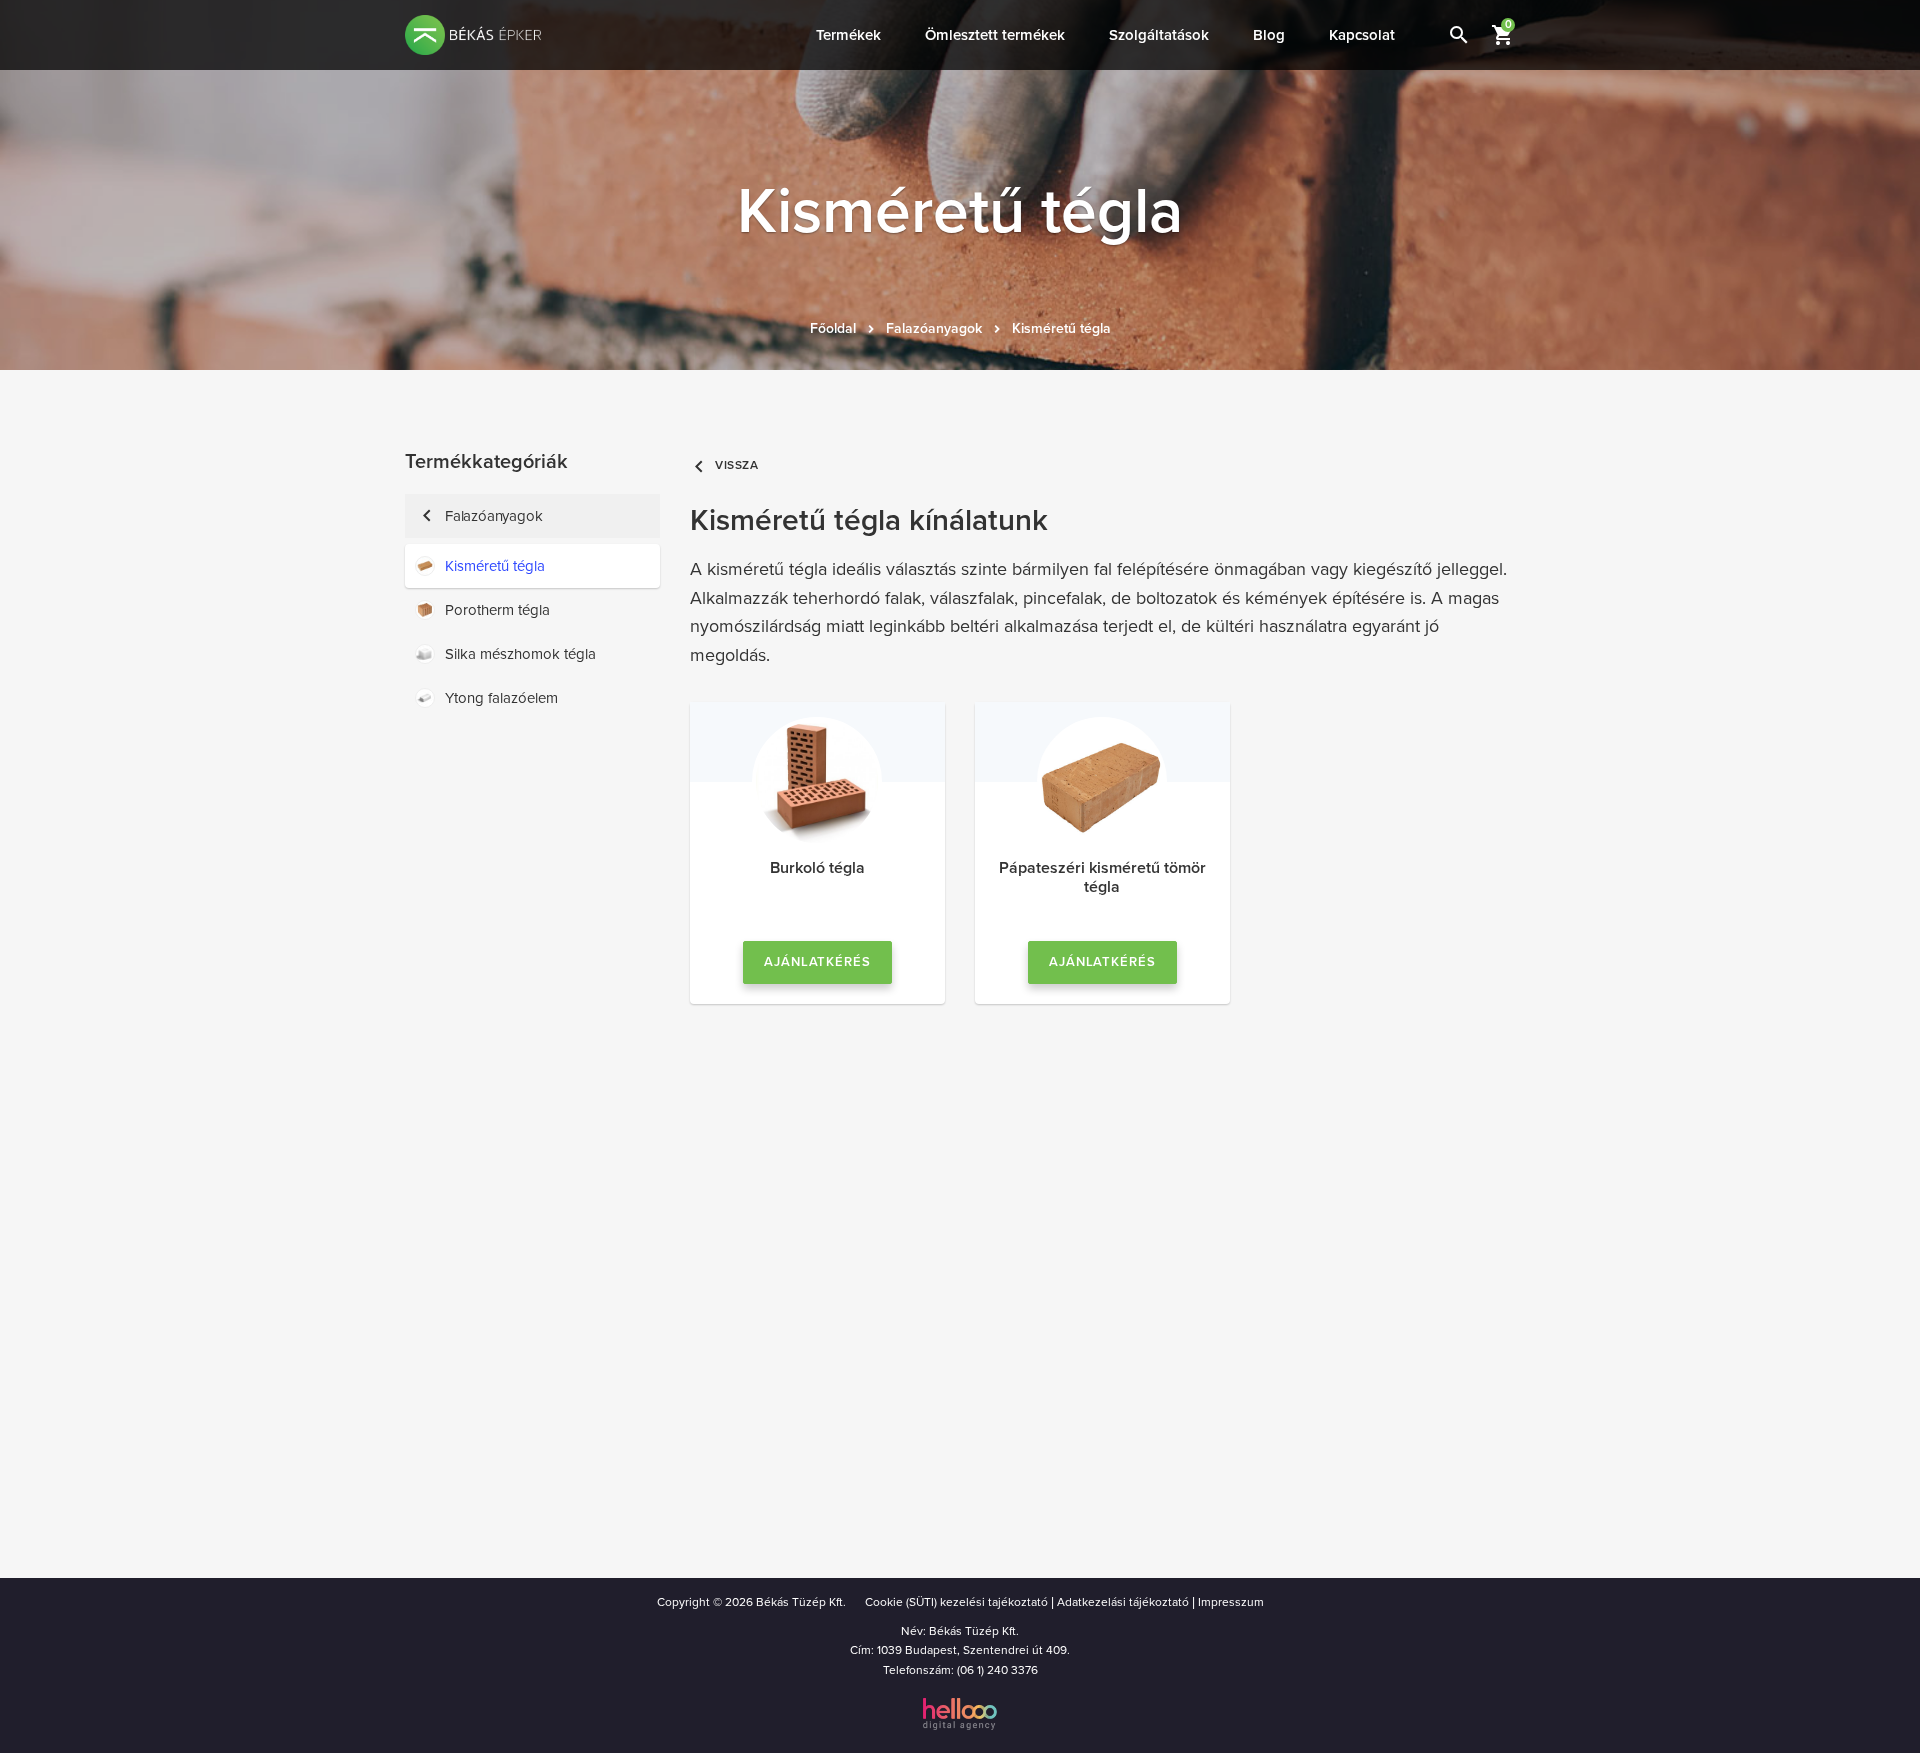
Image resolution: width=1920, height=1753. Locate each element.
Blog (1269, 35)
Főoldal (833, 328)
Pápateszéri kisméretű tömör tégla (1102, 877)
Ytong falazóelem (501, 698)
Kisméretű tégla (1061, 328)
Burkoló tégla (817, 868)
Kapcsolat (1362, 35)
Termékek (848, 35)
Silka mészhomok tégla (520, 654)
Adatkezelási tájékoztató (1123, 1602)
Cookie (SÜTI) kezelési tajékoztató (956, 1602)
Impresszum (1231, 1602)
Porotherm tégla (497, 610)
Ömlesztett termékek (995, 35)
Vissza (724, 465)
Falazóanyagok (934, 328)
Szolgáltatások (1159, 35)
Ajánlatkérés (818, 962)
